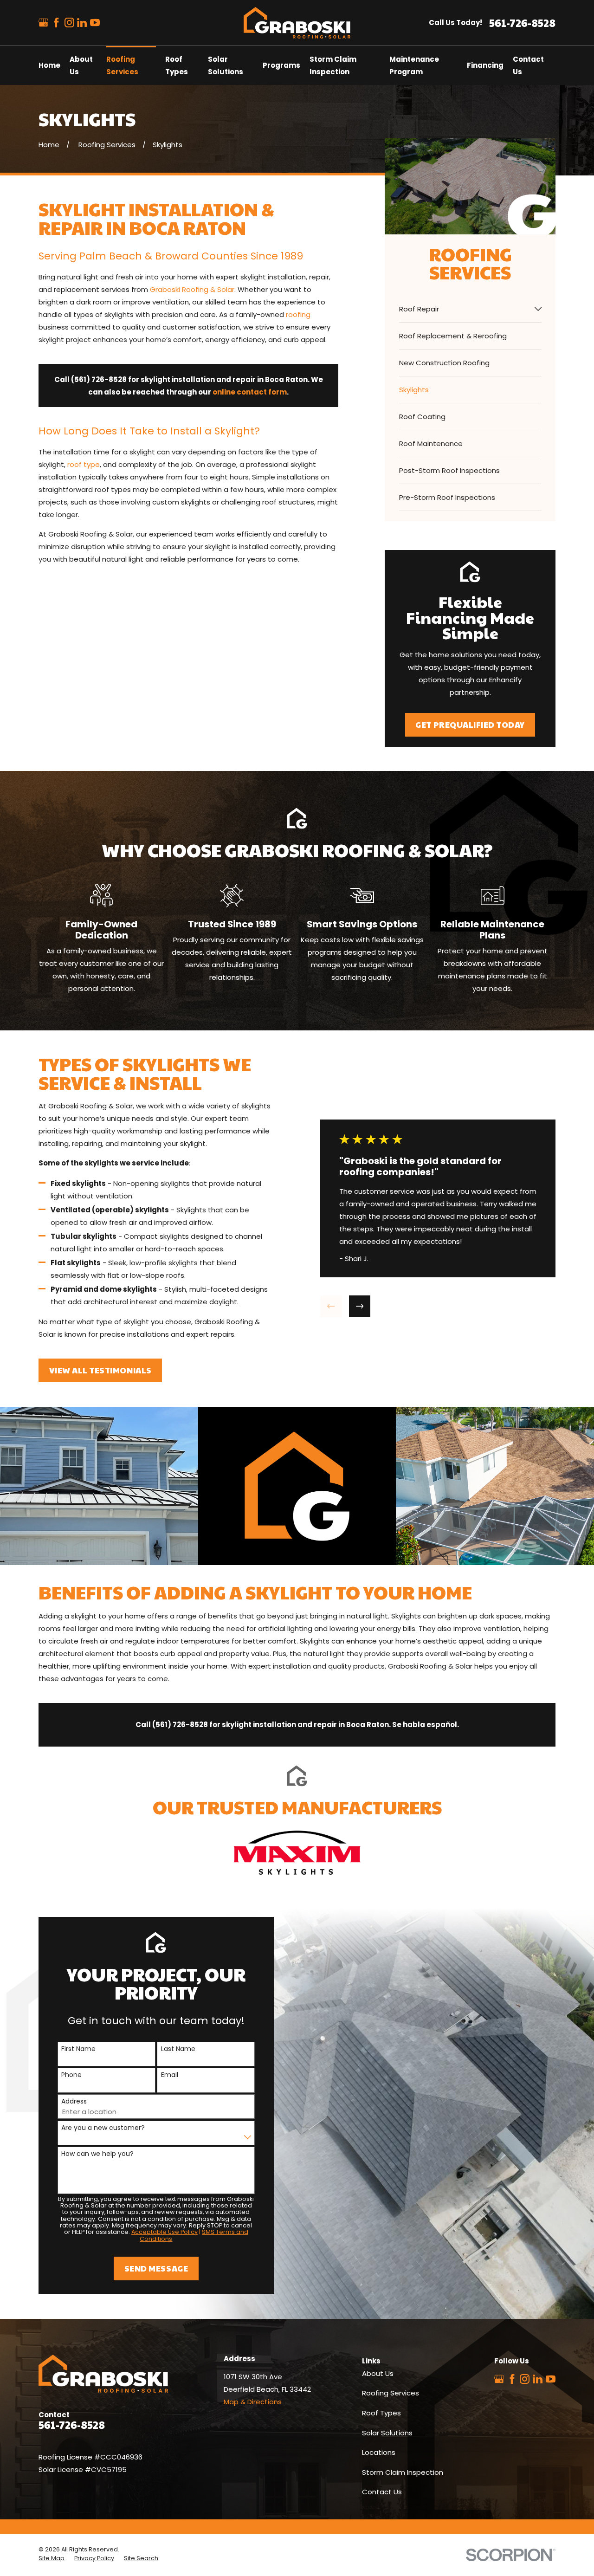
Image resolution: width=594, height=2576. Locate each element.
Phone (71, 2075)
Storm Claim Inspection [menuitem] (333, 65)
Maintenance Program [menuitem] (414, 65)
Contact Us (382, 2492)
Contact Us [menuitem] (528, 65)
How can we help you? (97, 2154)
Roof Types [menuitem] (177, 65)
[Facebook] (56, 23)
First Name (78, 2049)
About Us (378, 2373)
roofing (298, 314)
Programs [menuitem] (281, 65)
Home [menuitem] (49, 65)
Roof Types (381, 2413)
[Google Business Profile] (43, 23)
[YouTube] (95, 23)
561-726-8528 (522, 23)
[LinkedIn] (82, 23)
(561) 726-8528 (99, 379)
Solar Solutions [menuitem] (226, 65)
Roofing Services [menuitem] (122, 65)
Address (74, 2101)
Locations (379, 2452)
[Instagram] (69, 23)
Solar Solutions (387, 2433)
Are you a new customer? (103, 2128)
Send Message (156, 2268)
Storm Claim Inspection (403, 2472)
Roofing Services (391, 2393)
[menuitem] (465, 309)
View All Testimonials (100, 1370)
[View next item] (360, 1306)
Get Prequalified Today (470, 725)
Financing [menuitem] (485, 65)
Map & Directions (253, 2402)
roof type (84, 464)
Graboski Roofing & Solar (192, 289)
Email (170, 2075)
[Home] (297, 23)
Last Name (178, 2049)
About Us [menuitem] (81, 65)
